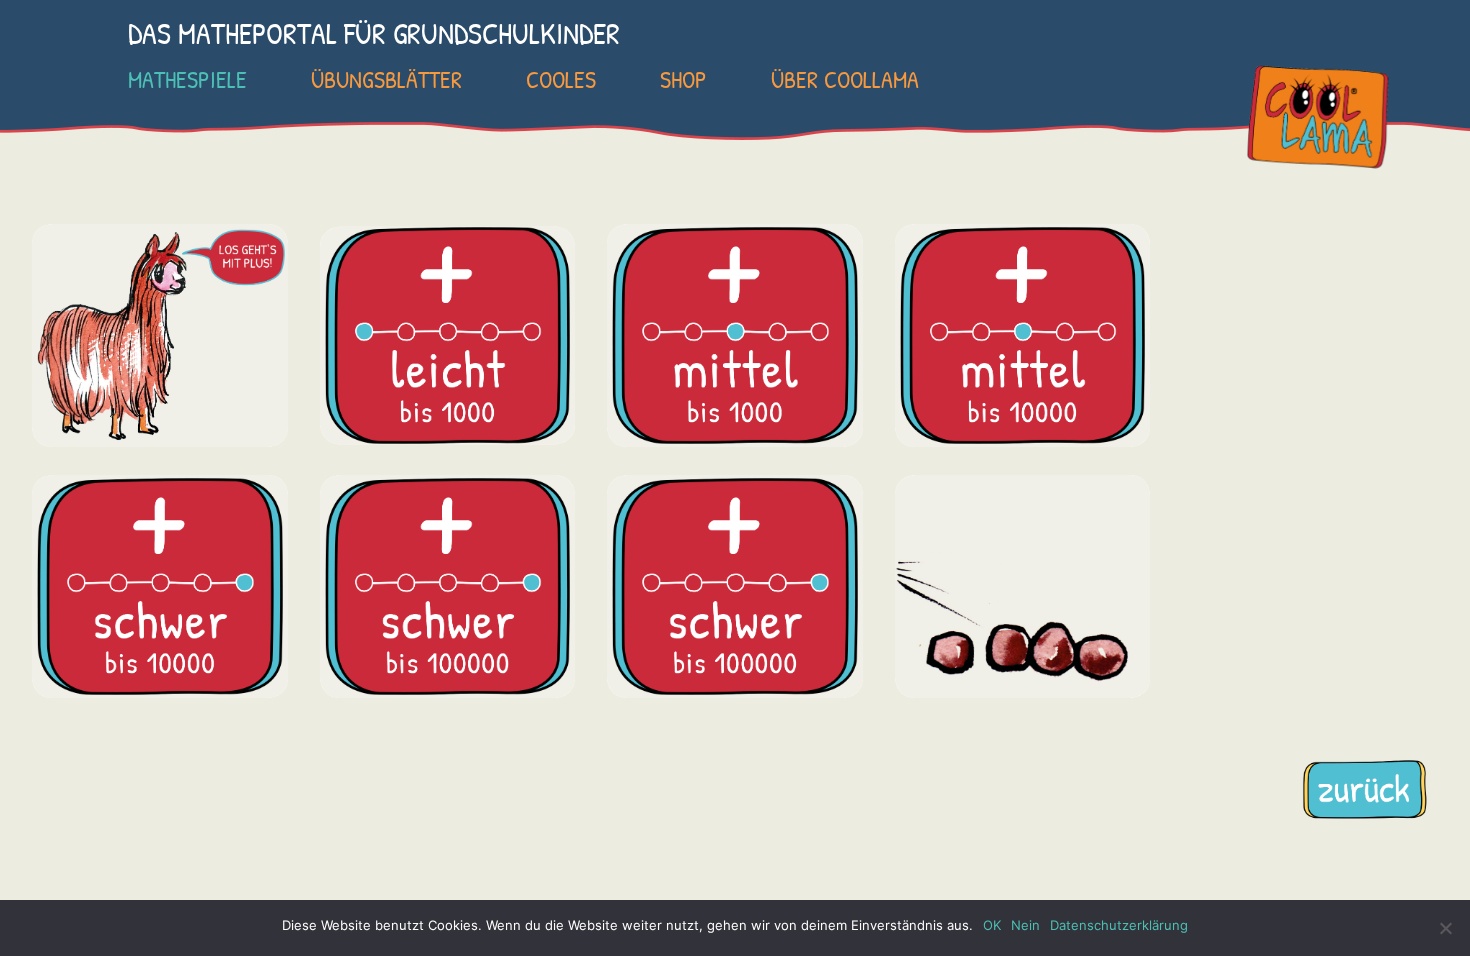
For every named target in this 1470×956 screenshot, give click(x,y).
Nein (1025, 925)
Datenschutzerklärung (1119, 925)
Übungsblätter (386, 79)
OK (992, 925)
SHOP (683, 79)
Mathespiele (187, 79)
